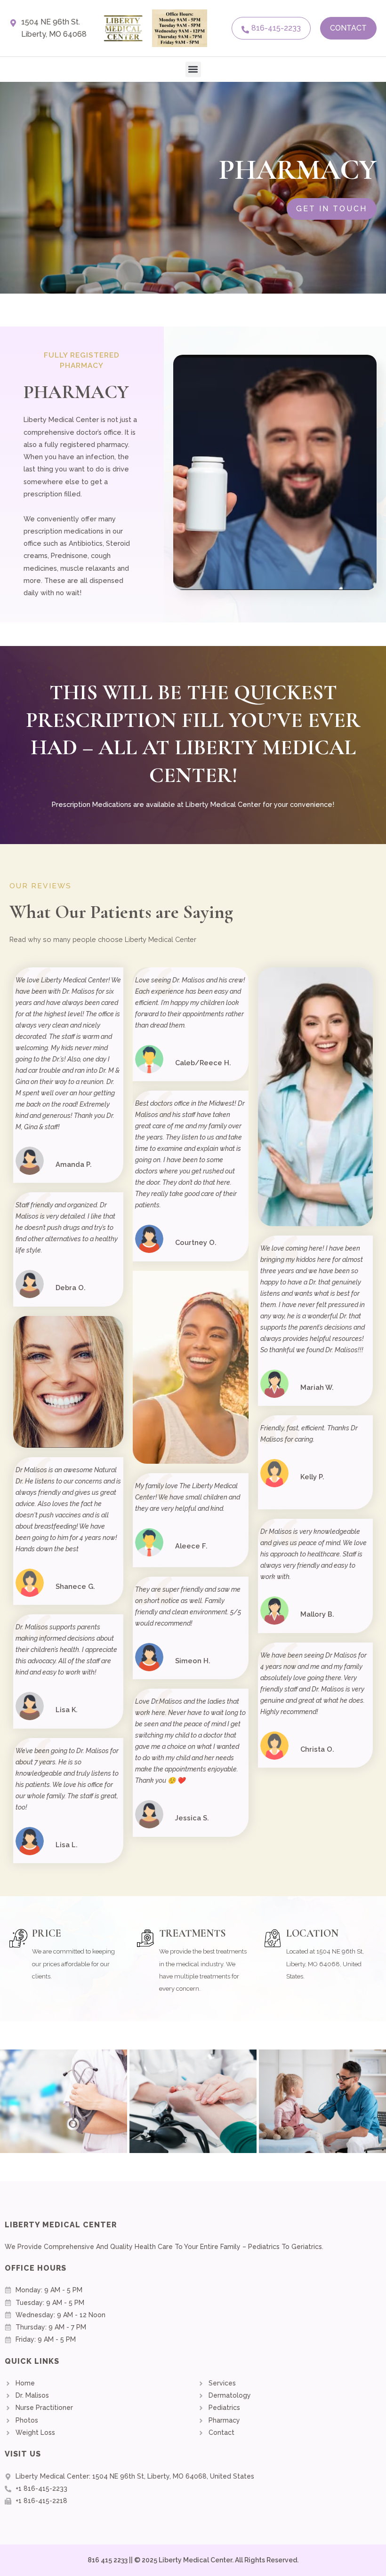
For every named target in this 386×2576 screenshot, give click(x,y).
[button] (193, 69)
